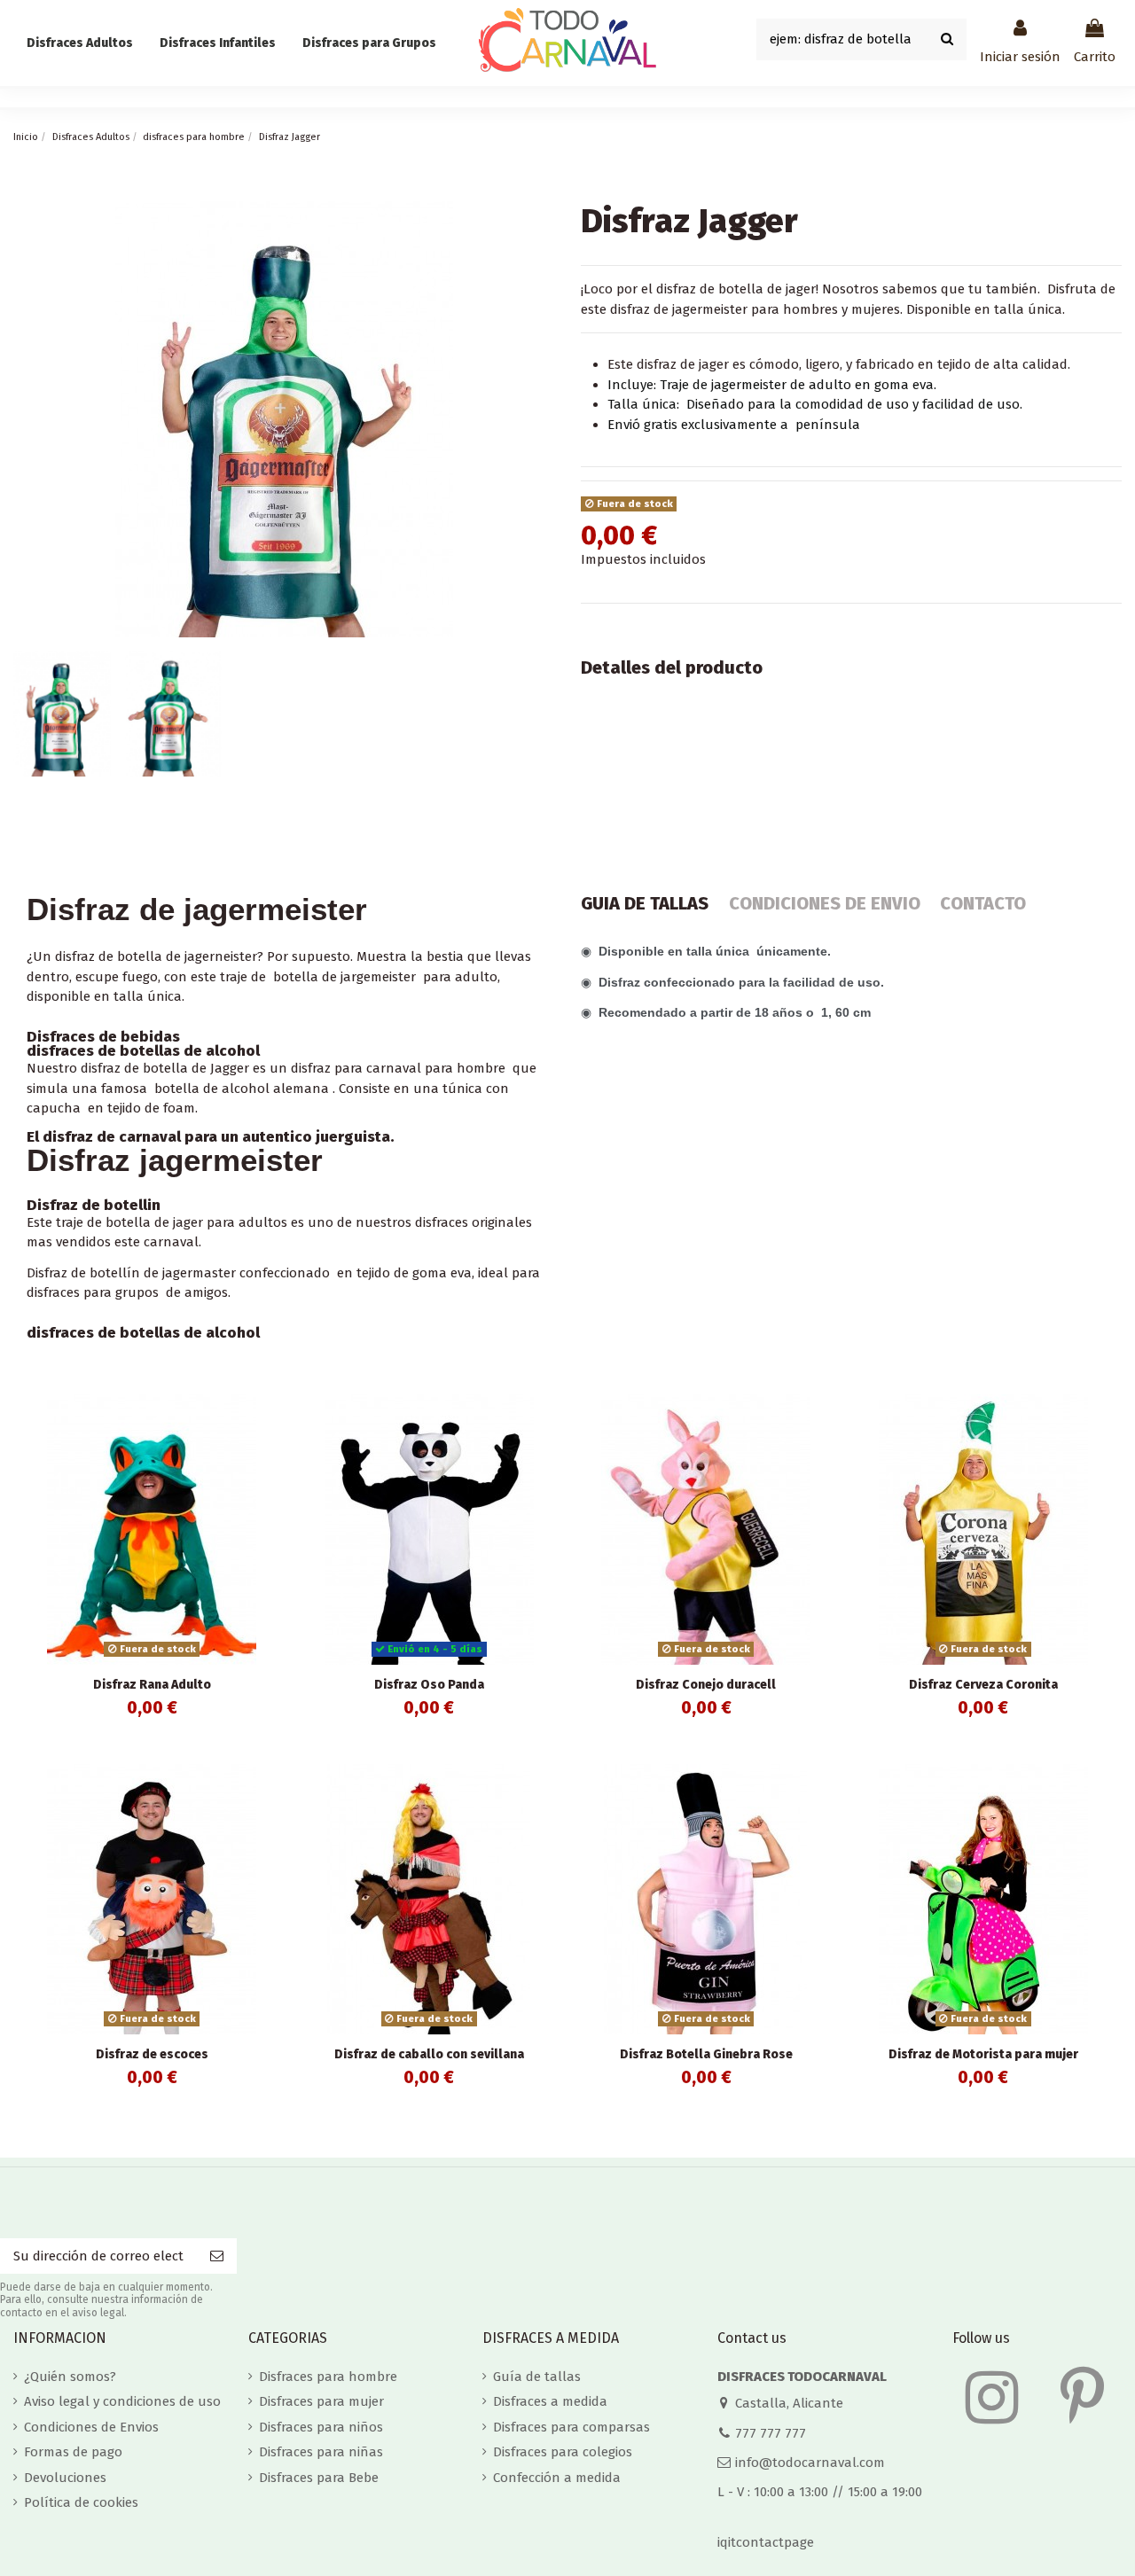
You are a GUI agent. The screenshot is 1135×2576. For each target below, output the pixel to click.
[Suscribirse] (217, 2256)
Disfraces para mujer (321, 2401)
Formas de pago (73, 2452)
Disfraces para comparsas (571, 2427)
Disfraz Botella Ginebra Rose (706, 2054)
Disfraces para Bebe (319, 2478)
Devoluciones (65, 2478)
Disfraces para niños (321, 2427)
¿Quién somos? (70, 2377)
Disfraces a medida (550, 2401)
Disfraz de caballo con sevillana (429, 2054)
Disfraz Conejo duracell (706, 1685)
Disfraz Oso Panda (429, 1685)
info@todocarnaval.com (810, 2463)
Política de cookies (81, 2502)
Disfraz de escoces (152, 2054)
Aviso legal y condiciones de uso (122, 2401)
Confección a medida (557, 2478)
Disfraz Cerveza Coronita (983, 1685)
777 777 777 (771, 2433)
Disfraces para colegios (563, 2452)
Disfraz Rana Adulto (152, 1685)
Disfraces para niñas (321, 2452)
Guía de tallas (537, 2377)
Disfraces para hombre (328, 2377)
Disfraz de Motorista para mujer (983, 2054)
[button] (369, 43)
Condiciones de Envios (91, 2427)
